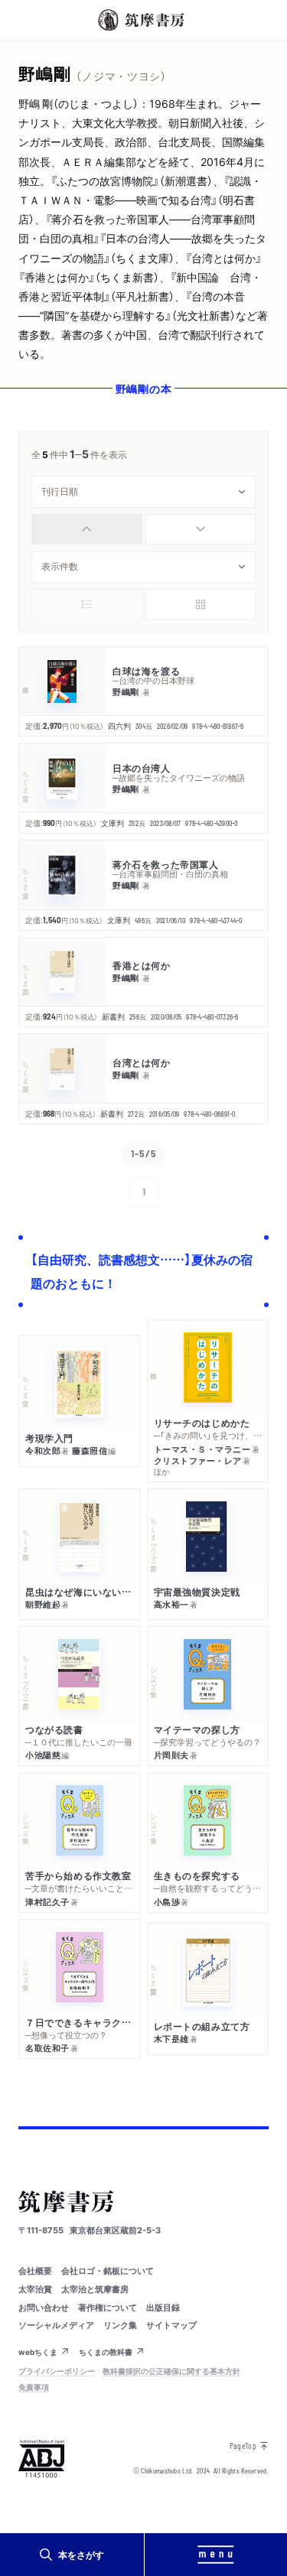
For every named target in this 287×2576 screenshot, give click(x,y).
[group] (143, 529)
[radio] (87, 529)
